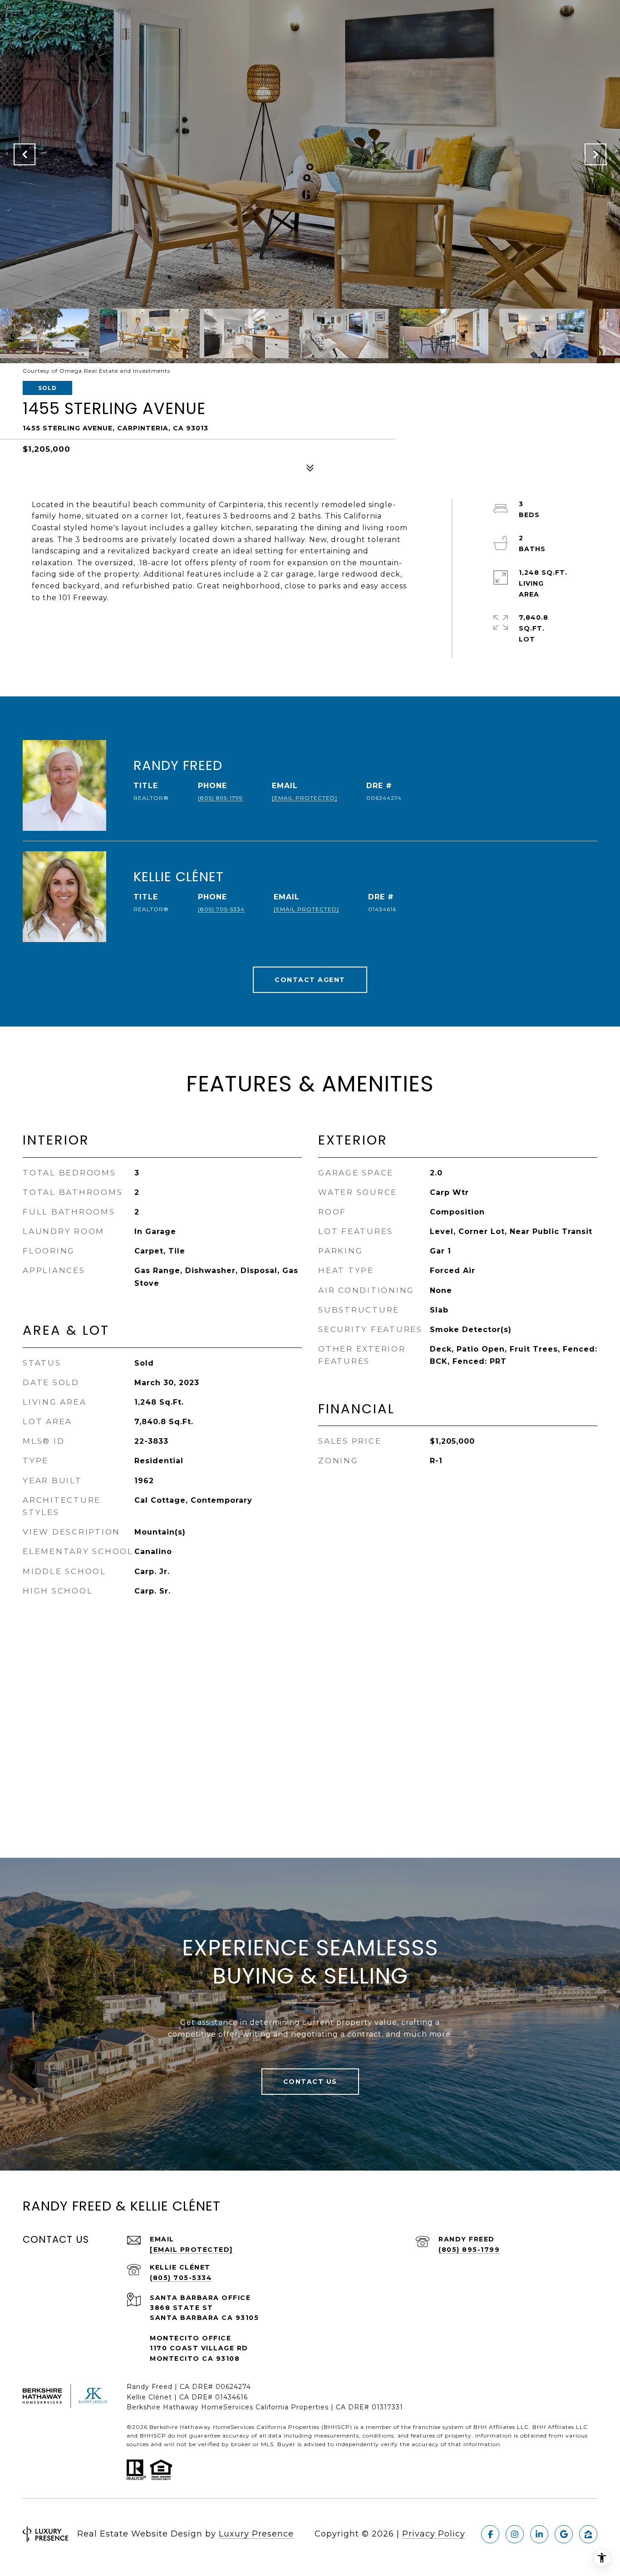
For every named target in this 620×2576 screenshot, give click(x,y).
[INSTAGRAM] (515, 2534)
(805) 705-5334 (221, 909)
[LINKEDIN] (539, 2534)
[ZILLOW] (588, 2534)
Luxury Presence (256, 2534)
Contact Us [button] (310, 2082)
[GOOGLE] (564, 2534)
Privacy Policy (434, 2534)
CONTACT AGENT (310, 980)
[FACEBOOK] (490, 2534)
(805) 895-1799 (220, 798)
